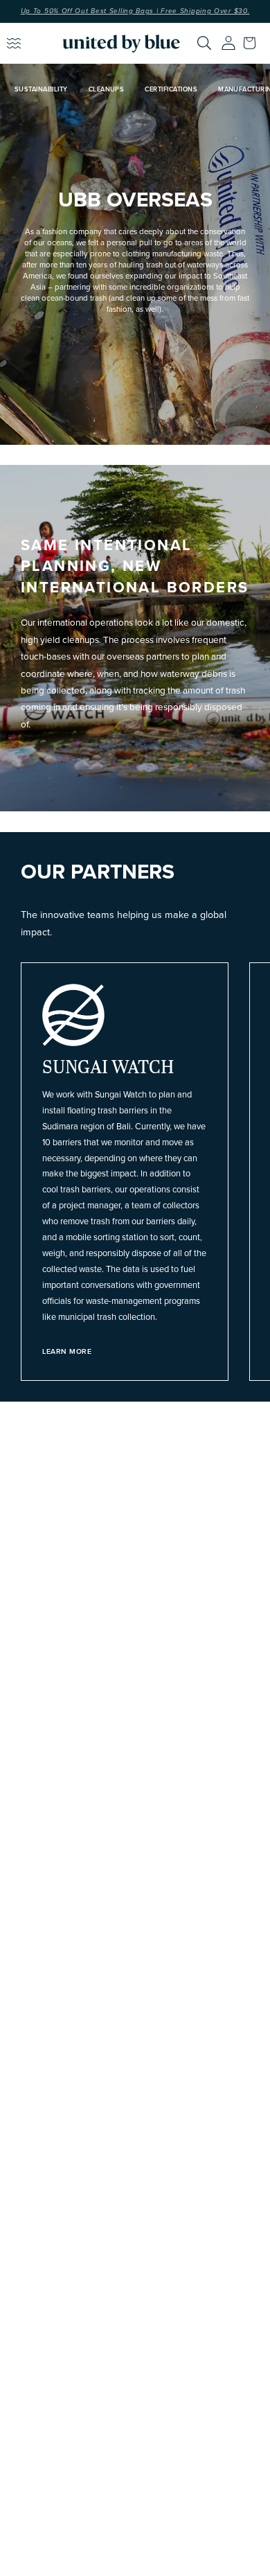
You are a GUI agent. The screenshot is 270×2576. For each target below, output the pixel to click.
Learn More (67, 1352)
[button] (253, 43)
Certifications (171, 90)
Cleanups (107, 90)
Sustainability (41, 90)
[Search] (204, 43)
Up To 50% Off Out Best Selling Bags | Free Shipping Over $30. (135, 11)
